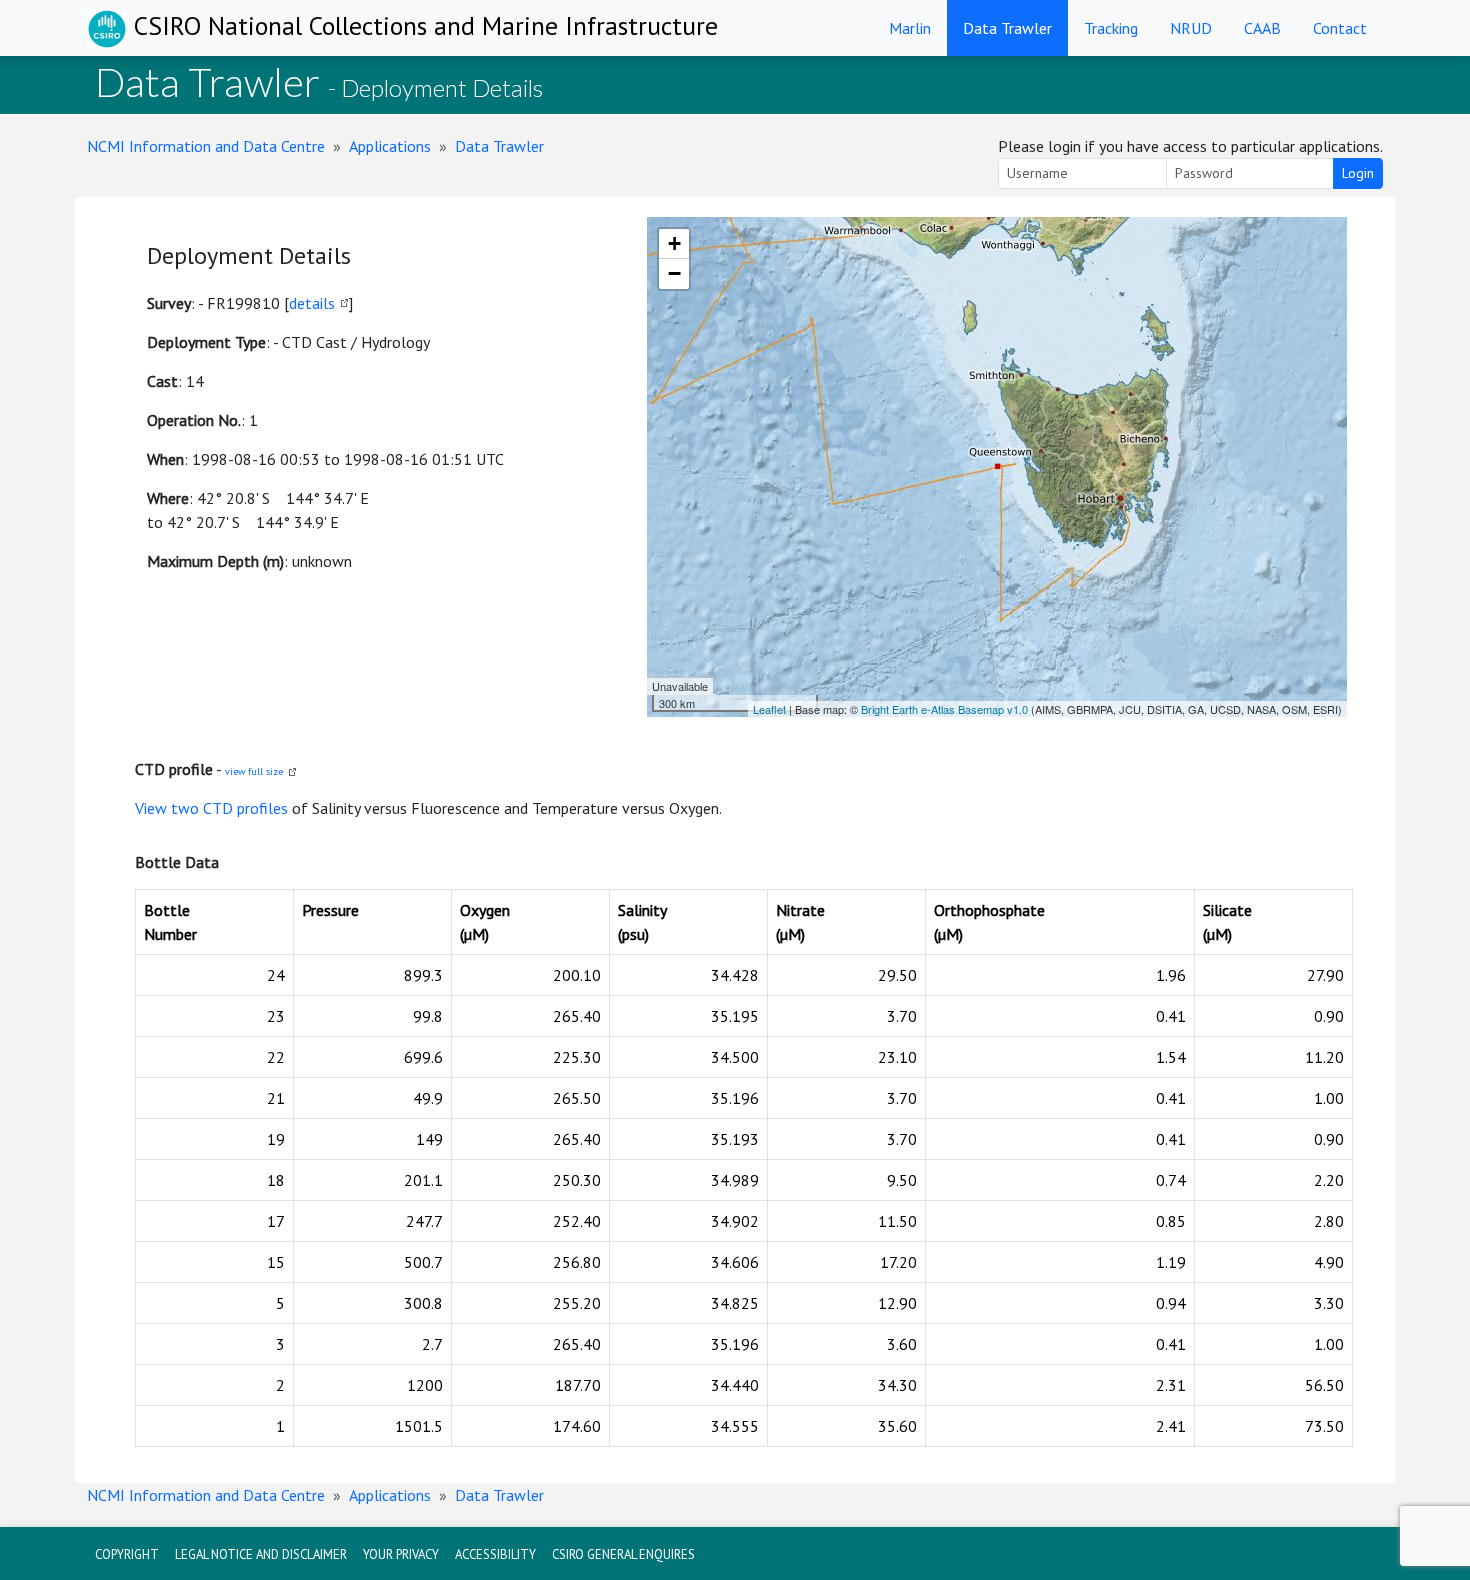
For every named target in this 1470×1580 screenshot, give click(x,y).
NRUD (1191, 28)
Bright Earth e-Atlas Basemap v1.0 (944, 709)
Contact (1340, 28)
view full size (254, 771)
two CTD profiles (229, 808)
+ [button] (674, 243)
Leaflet (769, 709)
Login (1358, 173)
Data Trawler (1007, 28)
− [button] (674, 273)
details (312, 303)
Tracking (1111, 28)
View (153, 808)
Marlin (910, 28)
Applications (390, 146)
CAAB (1262, 28)
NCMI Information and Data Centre (206, 146)
